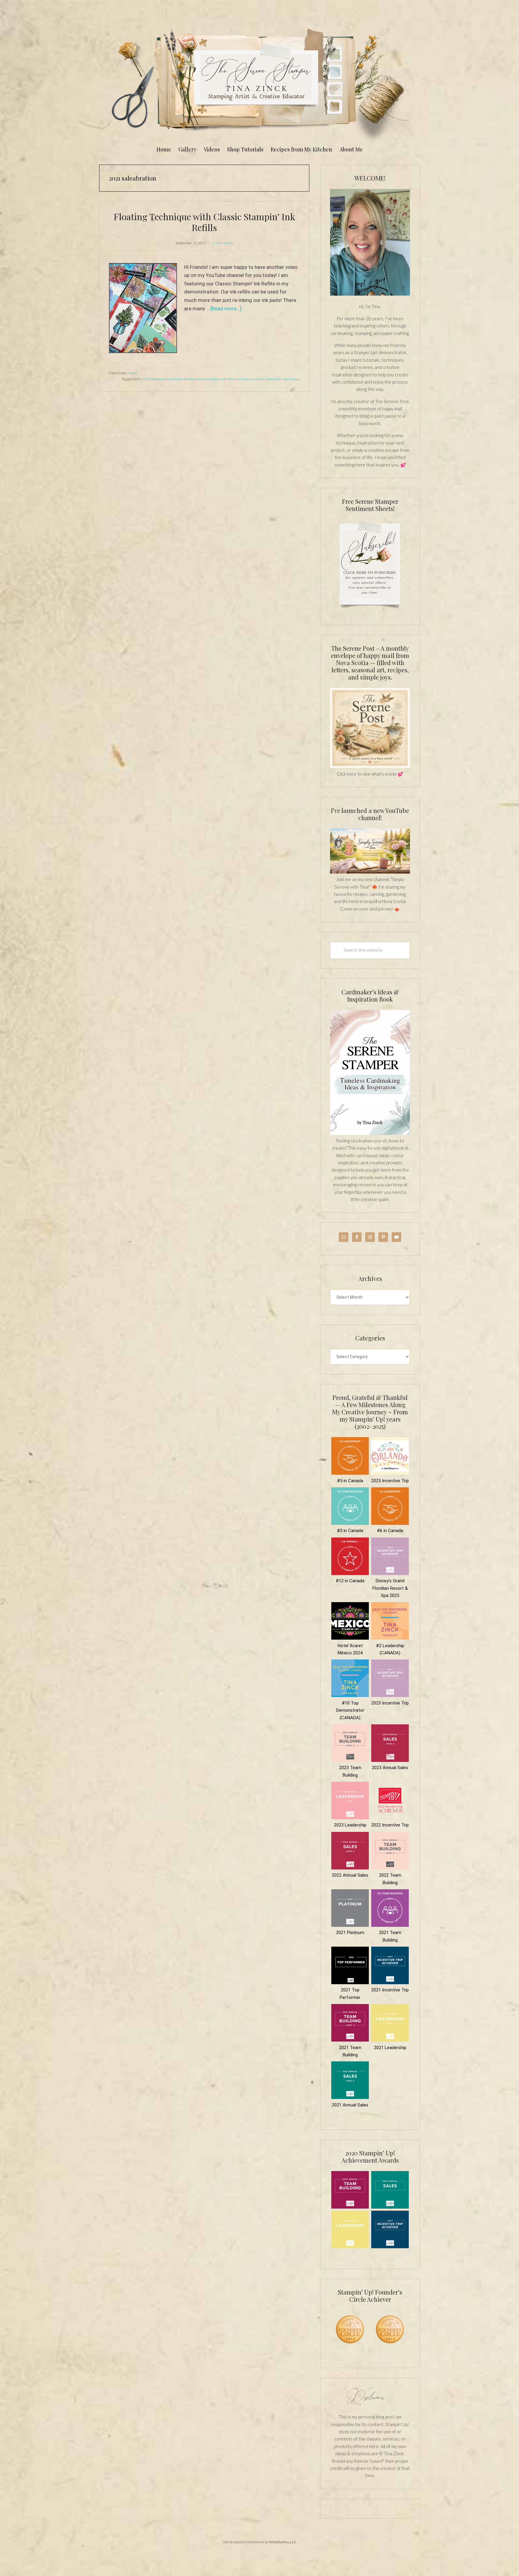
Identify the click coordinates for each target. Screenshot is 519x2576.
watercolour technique (282, 379)
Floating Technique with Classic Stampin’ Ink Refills (204, 222)
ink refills (228, 379)
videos (259, 379)
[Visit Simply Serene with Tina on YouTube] (370, 872)
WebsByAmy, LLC (283, 2542)
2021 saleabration (156, 379)
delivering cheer (208, 379)
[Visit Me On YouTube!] (370, 242)
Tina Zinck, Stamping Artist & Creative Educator (259, 82)
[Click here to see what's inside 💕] (370, 766)
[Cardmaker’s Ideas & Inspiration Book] (370, 1133)
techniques (244, 379)
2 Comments (223, 243)
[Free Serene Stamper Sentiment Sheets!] (370, 612)
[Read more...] (226, 309)
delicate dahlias (183, 379)
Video (133, 373)
